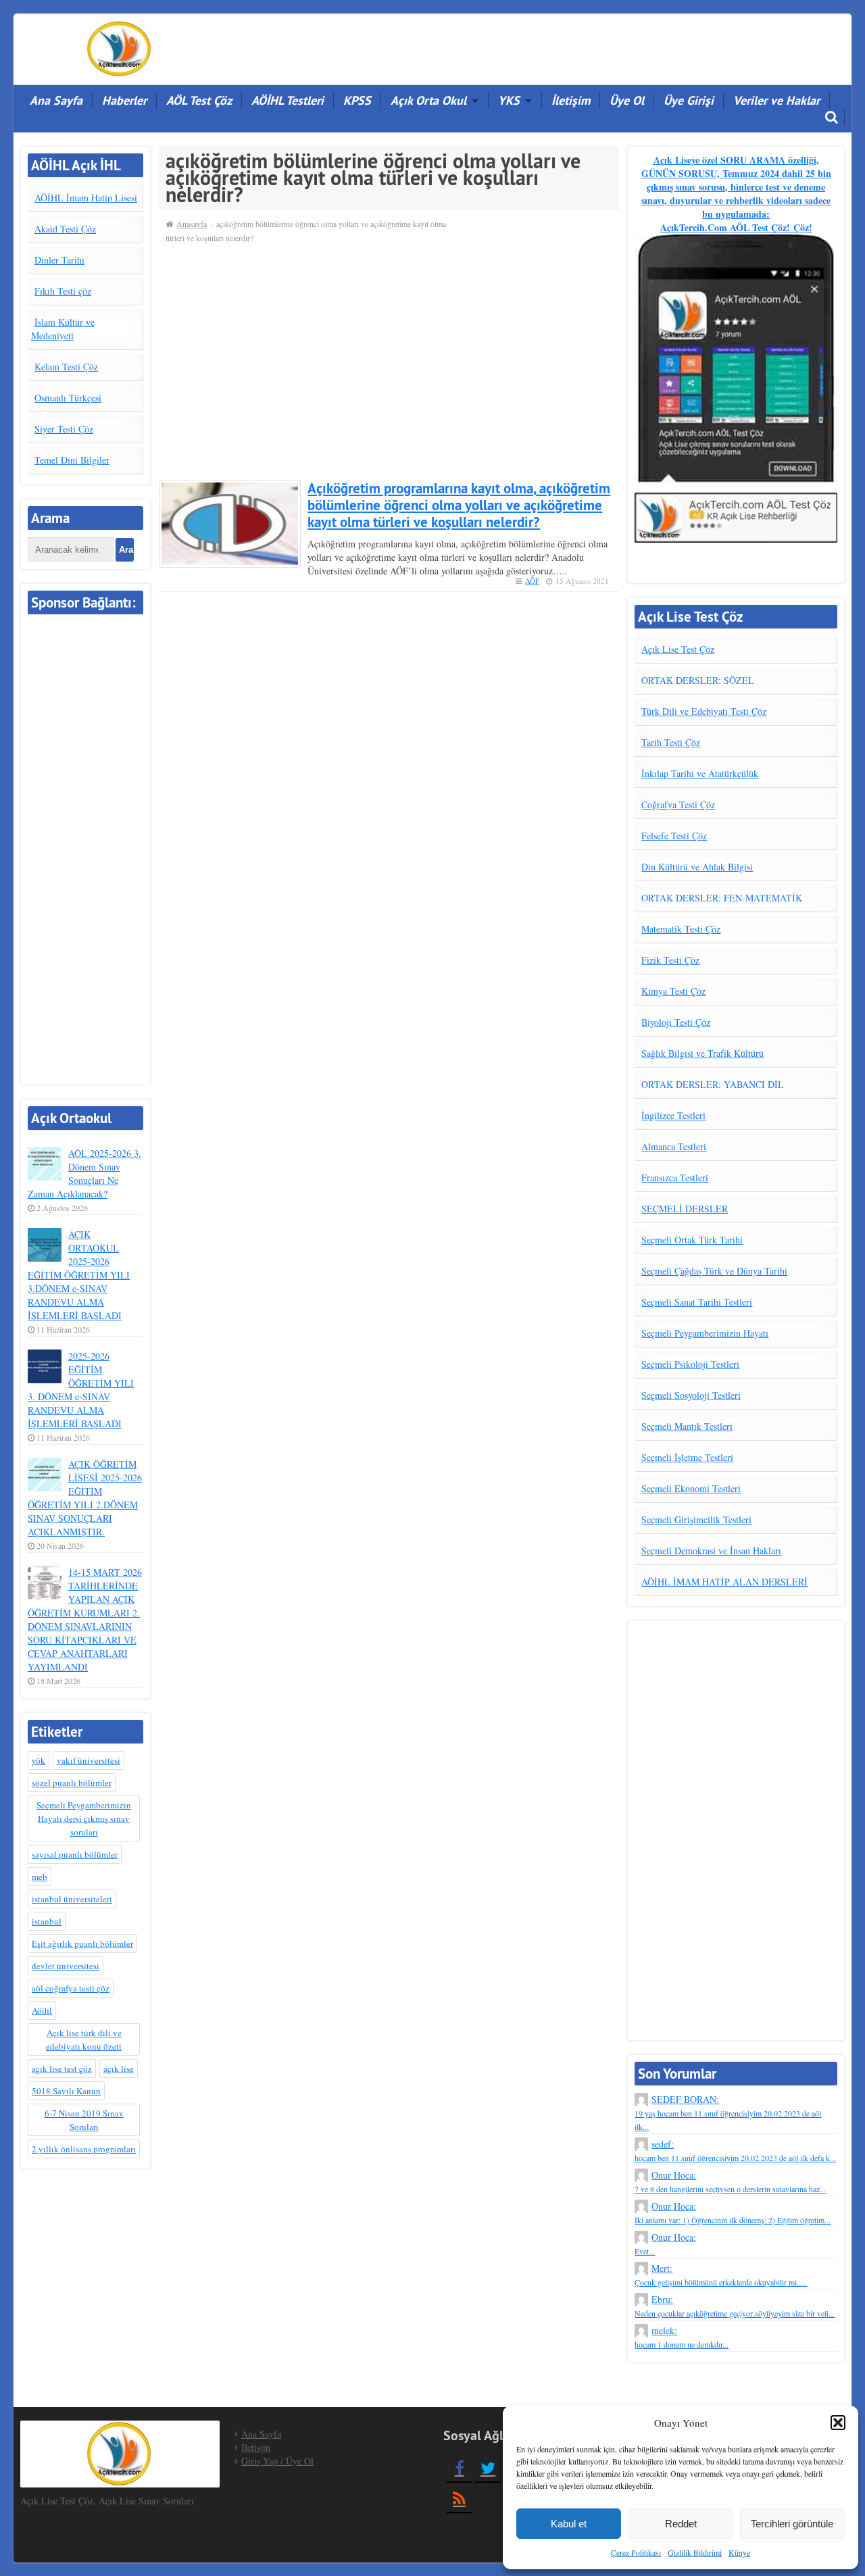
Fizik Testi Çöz (670, 960)
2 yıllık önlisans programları (84, 2149)
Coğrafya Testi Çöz (678, 804)
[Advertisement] (85, 851)
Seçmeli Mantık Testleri (687, 1426)
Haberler (124, 100)
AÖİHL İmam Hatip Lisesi (86, 198)
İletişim (571, 100)
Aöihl (42, 2010)
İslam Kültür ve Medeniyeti (63, 329)
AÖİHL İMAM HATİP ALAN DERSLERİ (724, 1582)
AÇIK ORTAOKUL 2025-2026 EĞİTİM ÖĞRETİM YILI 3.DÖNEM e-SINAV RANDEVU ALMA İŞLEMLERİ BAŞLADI (79, 1275)
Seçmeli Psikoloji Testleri (690, 1364)
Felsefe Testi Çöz (674, 836)
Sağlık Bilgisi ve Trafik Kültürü (702, 1053)
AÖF (532, 581)
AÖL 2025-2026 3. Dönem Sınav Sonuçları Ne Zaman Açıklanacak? (84, 1173)
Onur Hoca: (730, 2181)
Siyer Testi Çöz (64, 429)
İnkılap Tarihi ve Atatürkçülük (700, 773)
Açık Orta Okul (428, 100)
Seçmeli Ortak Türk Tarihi (692, 1240)
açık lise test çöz (62, 2069)
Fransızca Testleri (675, 1178)
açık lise (119, 2069)
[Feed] (459, 2498)
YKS (509, 100)
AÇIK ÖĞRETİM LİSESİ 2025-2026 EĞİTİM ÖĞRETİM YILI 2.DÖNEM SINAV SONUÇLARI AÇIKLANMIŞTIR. (85, 1498)
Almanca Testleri (674, 1146)
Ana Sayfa (56, 100)
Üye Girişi (689, 100)
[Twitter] (488, 2468)
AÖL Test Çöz (199, 100)
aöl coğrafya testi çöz (71, 1988)
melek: (682, 2337)
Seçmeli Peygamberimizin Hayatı (705, 1333)
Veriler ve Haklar (776, 100)
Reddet (681, 2524)
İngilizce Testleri (673, 1115)
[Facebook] (459, 2468)
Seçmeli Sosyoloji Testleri (691, 1395)
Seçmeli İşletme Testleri (687, 1457)
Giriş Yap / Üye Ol (277, 2461)
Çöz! (801, 227)
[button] (838, 2423)
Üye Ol (627, 100)
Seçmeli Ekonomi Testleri (691, 1488)
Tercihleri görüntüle (792, 2524)
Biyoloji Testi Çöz (676, 1022)
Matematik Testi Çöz (681, 929)
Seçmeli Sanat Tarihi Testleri (697, 1302)
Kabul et (569, 2524)
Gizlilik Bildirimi (695, 2552)
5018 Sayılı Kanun (66, 2091)
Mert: (721, 2275)
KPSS (357, 100)
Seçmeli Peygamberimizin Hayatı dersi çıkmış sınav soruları (84, 1818)
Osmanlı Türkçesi (68, 398)
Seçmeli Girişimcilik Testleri (696, 1519)
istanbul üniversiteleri (72, 1899)
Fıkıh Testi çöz (63, 291)
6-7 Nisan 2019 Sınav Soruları (84, 2120)
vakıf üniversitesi (89, 1760)
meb (40, 1877)
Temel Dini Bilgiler (72, 460)
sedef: (735, 2150)
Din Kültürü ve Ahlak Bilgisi (697, 867)
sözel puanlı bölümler (72, 1783)
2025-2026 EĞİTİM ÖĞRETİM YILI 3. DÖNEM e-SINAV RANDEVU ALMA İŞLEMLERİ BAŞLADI (81, 1390)
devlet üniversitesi (66, 1966)
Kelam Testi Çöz (66, 367)
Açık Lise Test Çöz (678, 649)
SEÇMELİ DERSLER (685, 1209)
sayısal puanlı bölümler (75, 1854)
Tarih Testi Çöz (671, 742)
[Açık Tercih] (120, 47)
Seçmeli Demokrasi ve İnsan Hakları (711, 1551)
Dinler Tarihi (59, 260)
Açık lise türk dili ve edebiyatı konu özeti (84, 2039)
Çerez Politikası (636, 2552)
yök (39, 1760)
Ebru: (735, 2306)
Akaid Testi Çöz (65, 229)
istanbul (47, 1921)
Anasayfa (192, 224)
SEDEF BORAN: (728, 2112)
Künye (739, 2552)
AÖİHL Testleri (288, 100)
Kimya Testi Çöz (673, 991)
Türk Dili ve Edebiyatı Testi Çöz (704, 711)
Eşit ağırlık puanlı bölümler (82, 1943)
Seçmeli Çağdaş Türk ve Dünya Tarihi (714, 1271)
